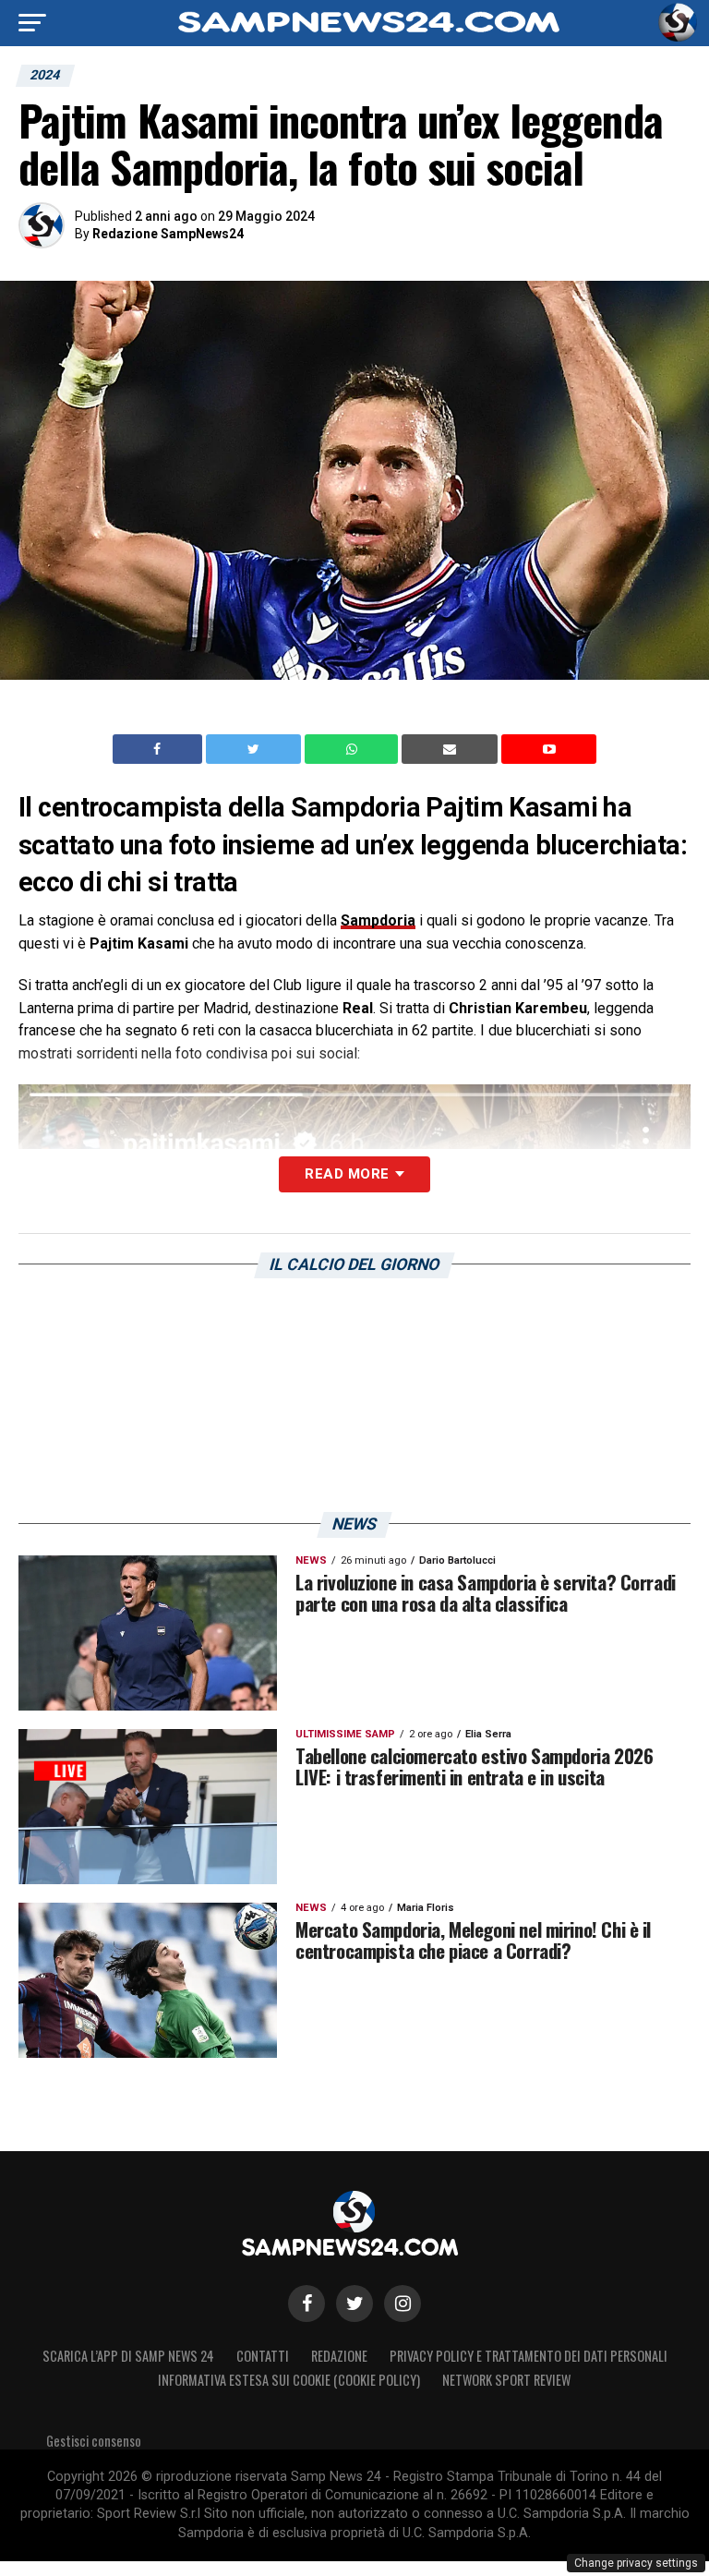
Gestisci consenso (94, 2441)
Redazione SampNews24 (168, 234)
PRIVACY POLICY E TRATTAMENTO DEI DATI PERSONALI (529, 2356)
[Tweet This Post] (255, 749)
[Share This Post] (354, 749)
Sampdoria (378, 920)
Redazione (339, 2356)
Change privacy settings (636, 2563)
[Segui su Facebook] (306, 2304)
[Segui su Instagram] (403, 2304)
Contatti (263, 2356)
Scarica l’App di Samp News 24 (128, 2356)
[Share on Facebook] (160, 749)
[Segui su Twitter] (354, 2304)
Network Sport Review (506, 2380)
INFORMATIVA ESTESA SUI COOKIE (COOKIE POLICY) (289, 2380)
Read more (347, 1174)
